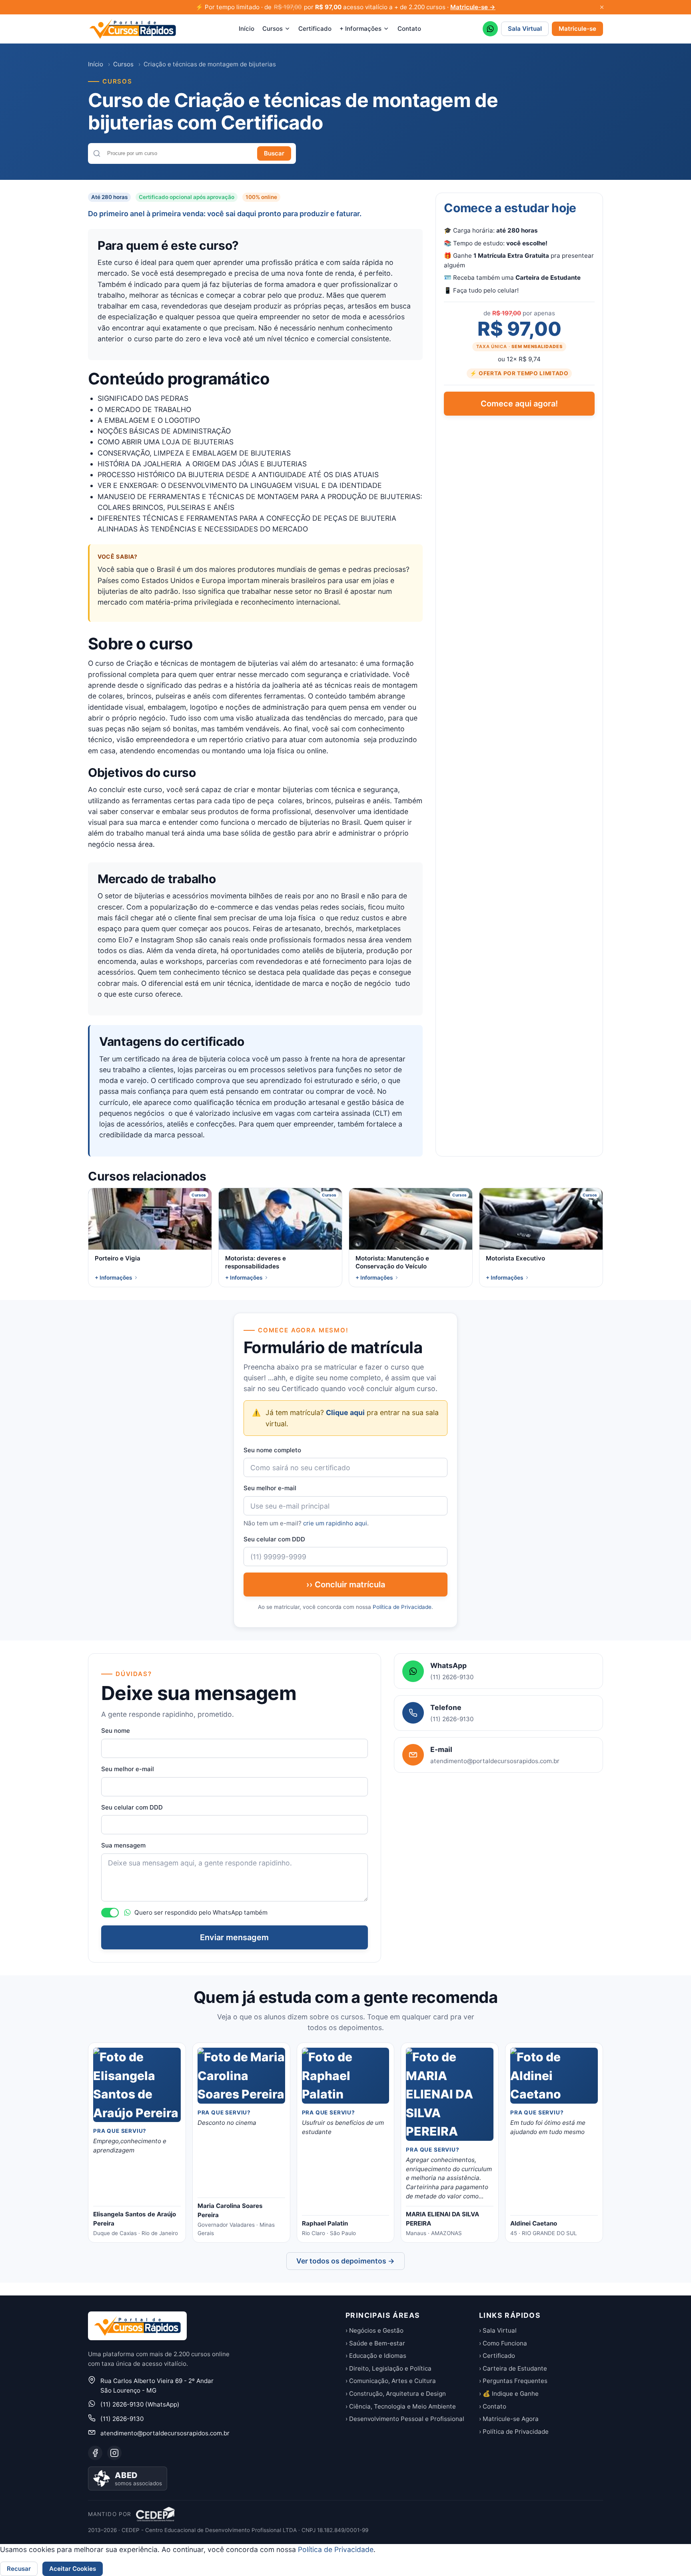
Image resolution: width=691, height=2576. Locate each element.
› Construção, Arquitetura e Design (396, 2394)
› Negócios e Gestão (374, 2330)
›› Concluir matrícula (346, 1585)
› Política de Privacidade (514, 2432)
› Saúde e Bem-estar (375, 2343)
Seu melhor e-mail (270, 1488)
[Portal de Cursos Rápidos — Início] (133, 29)
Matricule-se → (473, 7)
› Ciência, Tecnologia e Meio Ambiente (401, 2406)
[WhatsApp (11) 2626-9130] (490, 29)
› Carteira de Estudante (513, 2368)
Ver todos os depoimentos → (345, 2261)
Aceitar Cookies (73, 2569)
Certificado (315, 29)
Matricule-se (577, 29)
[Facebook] (95, 2453)
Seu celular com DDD (274, 1539)
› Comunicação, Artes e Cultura (391, 2381)
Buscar (274, 153)
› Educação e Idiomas (376, 2356)
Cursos (273, 29)
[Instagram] (114, 2453)
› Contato (493, 2406)
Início (247, 29)
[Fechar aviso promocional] (602, 7)
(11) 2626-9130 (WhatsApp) (140, 2404)
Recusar (19, 2569)
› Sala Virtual (498, 2330)
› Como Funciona (503, 2343)
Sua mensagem (123, 1845)
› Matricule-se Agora (509, 2419)
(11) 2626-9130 (122, 2419)
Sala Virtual (525, 29)
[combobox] (179, 153)
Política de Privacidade (402, 1607)
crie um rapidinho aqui (335, 1523)
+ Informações (360, 29)
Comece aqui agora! (519, 404)
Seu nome (116, 1731)
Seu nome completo (272, 1450)
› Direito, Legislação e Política (388, 2368)
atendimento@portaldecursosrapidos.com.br (165, 2433)
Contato (409, 29)
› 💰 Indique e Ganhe (509, 2394)
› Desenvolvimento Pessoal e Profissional (405, 2419)
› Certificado (497, 2356)
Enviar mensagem (234, 1937)
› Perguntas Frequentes (513, 2381)
